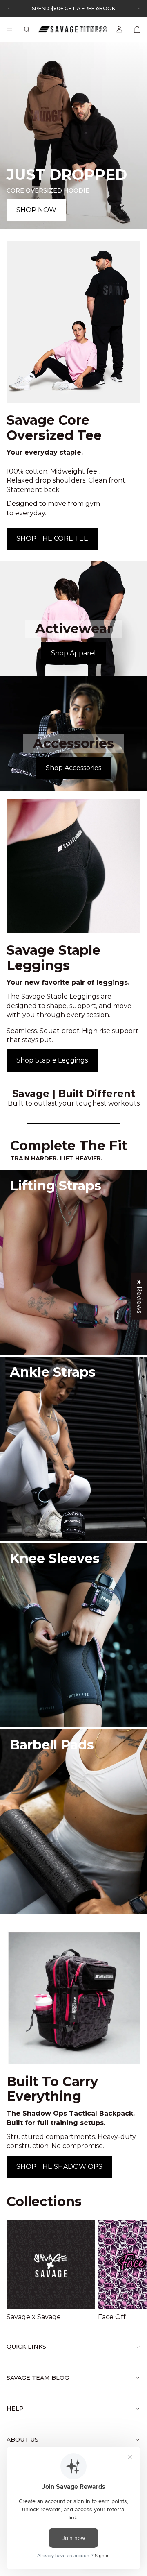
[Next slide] (131, 2271)
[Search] (27, 29)
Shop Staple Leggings (52, 1060)
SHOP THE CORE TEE (52, 538)
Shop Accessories (73, 768)
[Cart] (137, 29)
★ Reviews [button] (139, 1296)
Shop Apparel (73, 653)
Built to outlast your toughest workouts (74, 1103)
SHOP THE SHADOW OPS (59, 2167)
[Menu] (9, 29)
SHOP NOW (36, 210)
